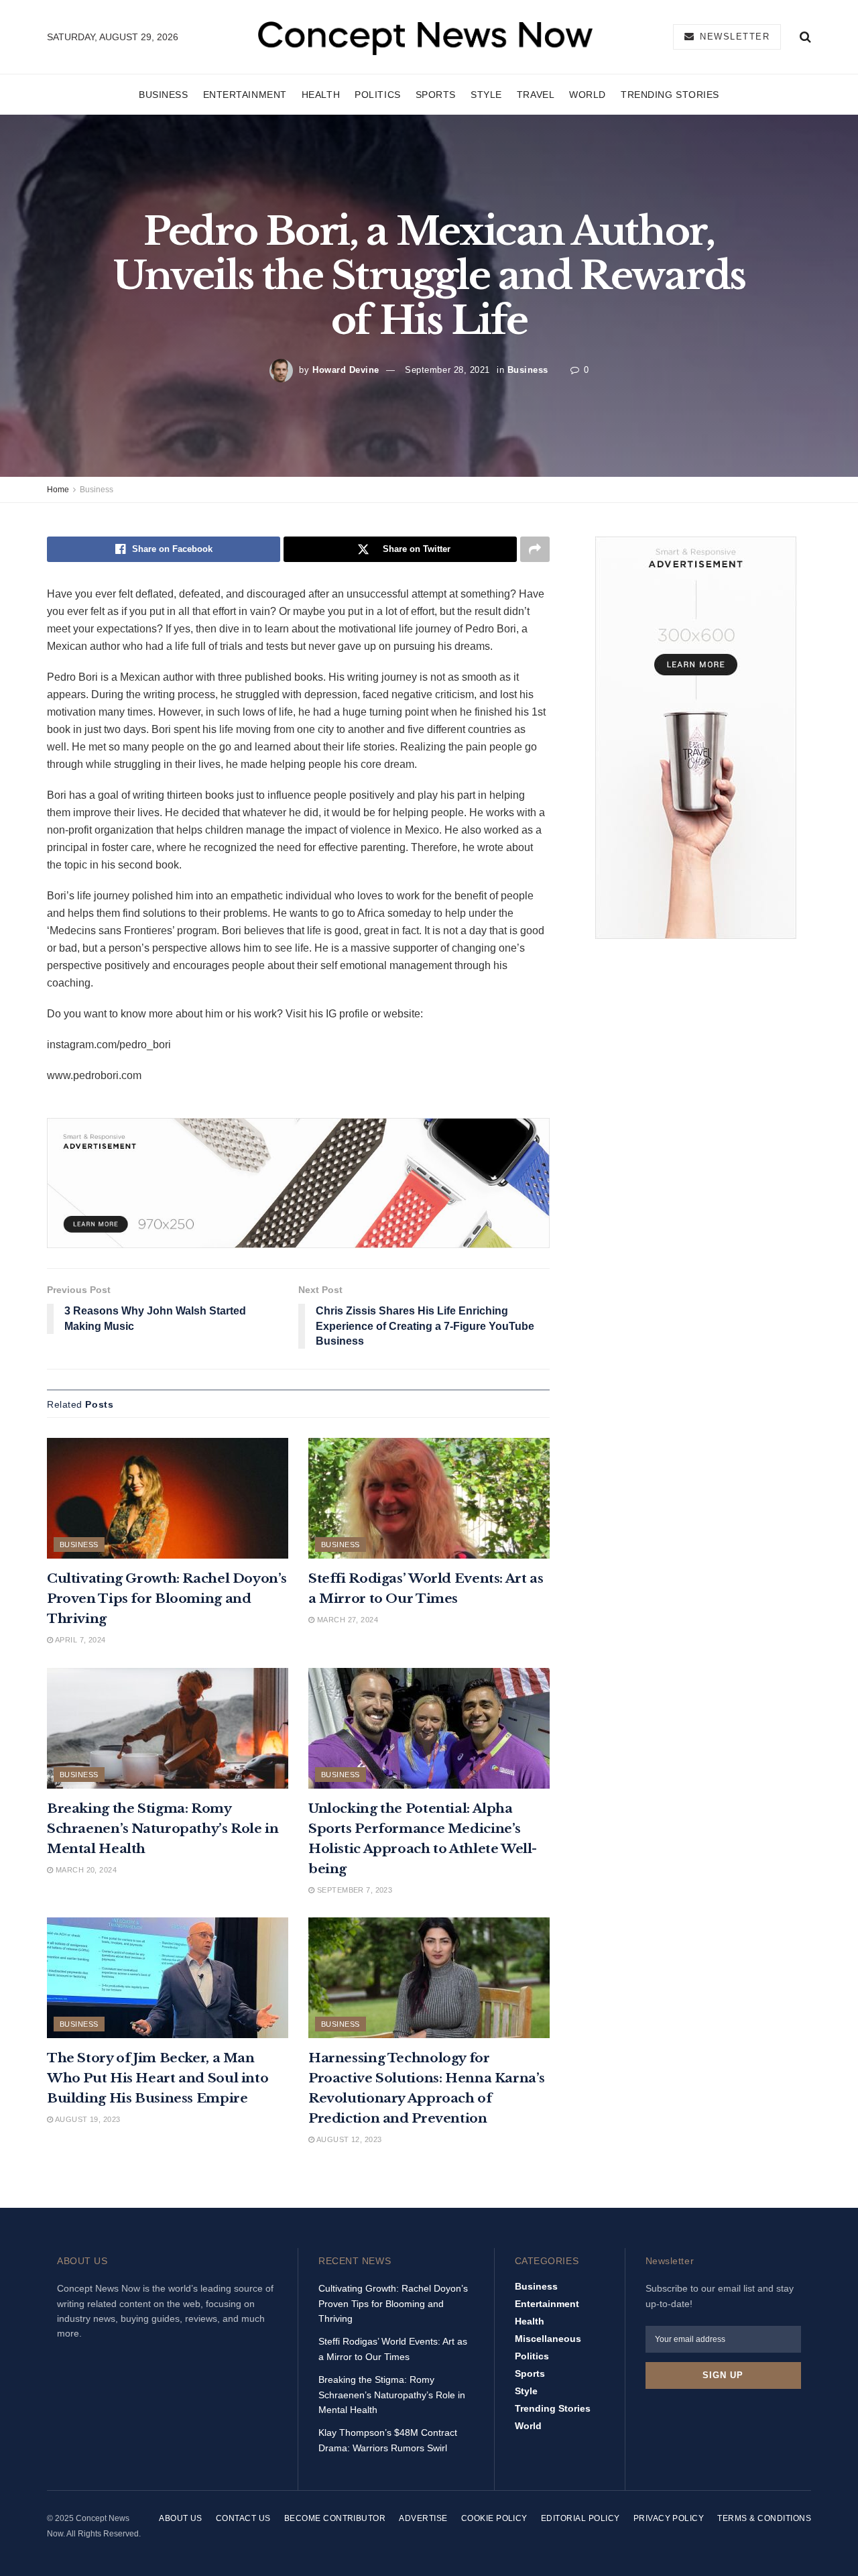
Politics (377, 95)
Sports (436, 95)
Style (486, 95)
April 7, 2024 (79, 1640)
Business (163, 95)
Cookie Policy (494, 2518)
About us (181, 2518)
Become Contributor (335, 2518)
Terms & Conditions (764, 2518)
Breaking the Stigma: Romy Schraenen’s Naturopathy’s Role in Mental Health (163, 1829)
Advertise (423, 2518)
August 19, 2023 (86, 2119)
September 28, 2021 (447, 370)
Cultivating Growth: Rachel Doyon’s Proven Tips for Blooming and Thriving (167, 1599)
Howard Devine (346, 370)
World (588, 95)
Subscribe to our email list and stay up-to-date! (720, 2296)
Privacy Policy (669, 2518)
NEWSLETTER (733, 37)
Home (58, 490)
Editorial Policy (580, 2518)
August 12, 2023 (348, 2139)
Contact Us (243, 2518)
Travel (536, 95)
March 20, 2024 (85, 1870)
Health (321, 95)
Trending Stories (670, 95)
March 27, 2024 (346, 1620)
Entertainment (245, 95)
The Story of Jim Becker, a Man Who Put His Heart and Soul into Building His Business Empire (158, 2078)
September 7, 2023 (353, 1890)
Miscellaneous (548, 2339)
